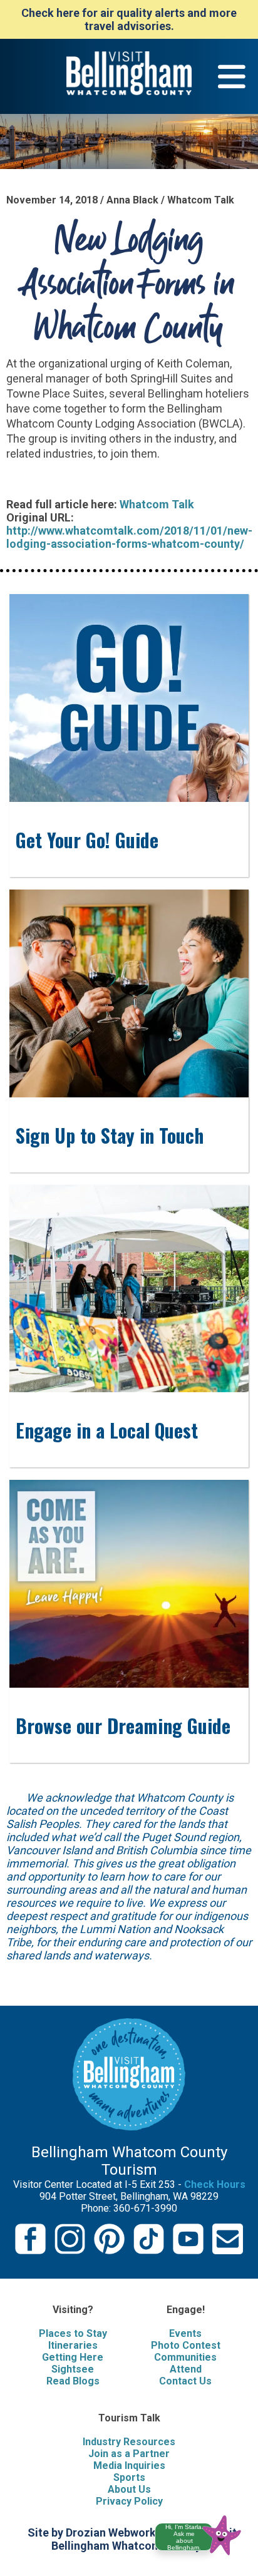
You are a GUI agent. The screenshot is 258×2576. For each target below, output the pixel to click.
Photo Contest (186, 2345)
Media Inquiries (129, 2466)
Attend (186, 2369)
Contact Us (185, 2381)
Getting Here (73, 2357)
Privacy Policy (129, 2501)
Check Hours (215, 2184)
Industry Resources (129, 2442)
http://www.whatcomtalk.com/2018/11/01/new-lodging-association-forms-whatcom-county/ (129, 537)
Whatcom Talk (157, 504)
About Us (129, 2489)
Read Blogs (73, 2381)
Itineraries (73, 2345)
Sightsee (73, 2369)
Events (185, 2333)
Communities (185, 2357)
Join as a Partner (129, 2454)
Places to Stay (73, 2333)
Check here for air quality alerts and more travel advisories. (129, 19)
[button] (203, 2533)
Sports (129, 2477)
